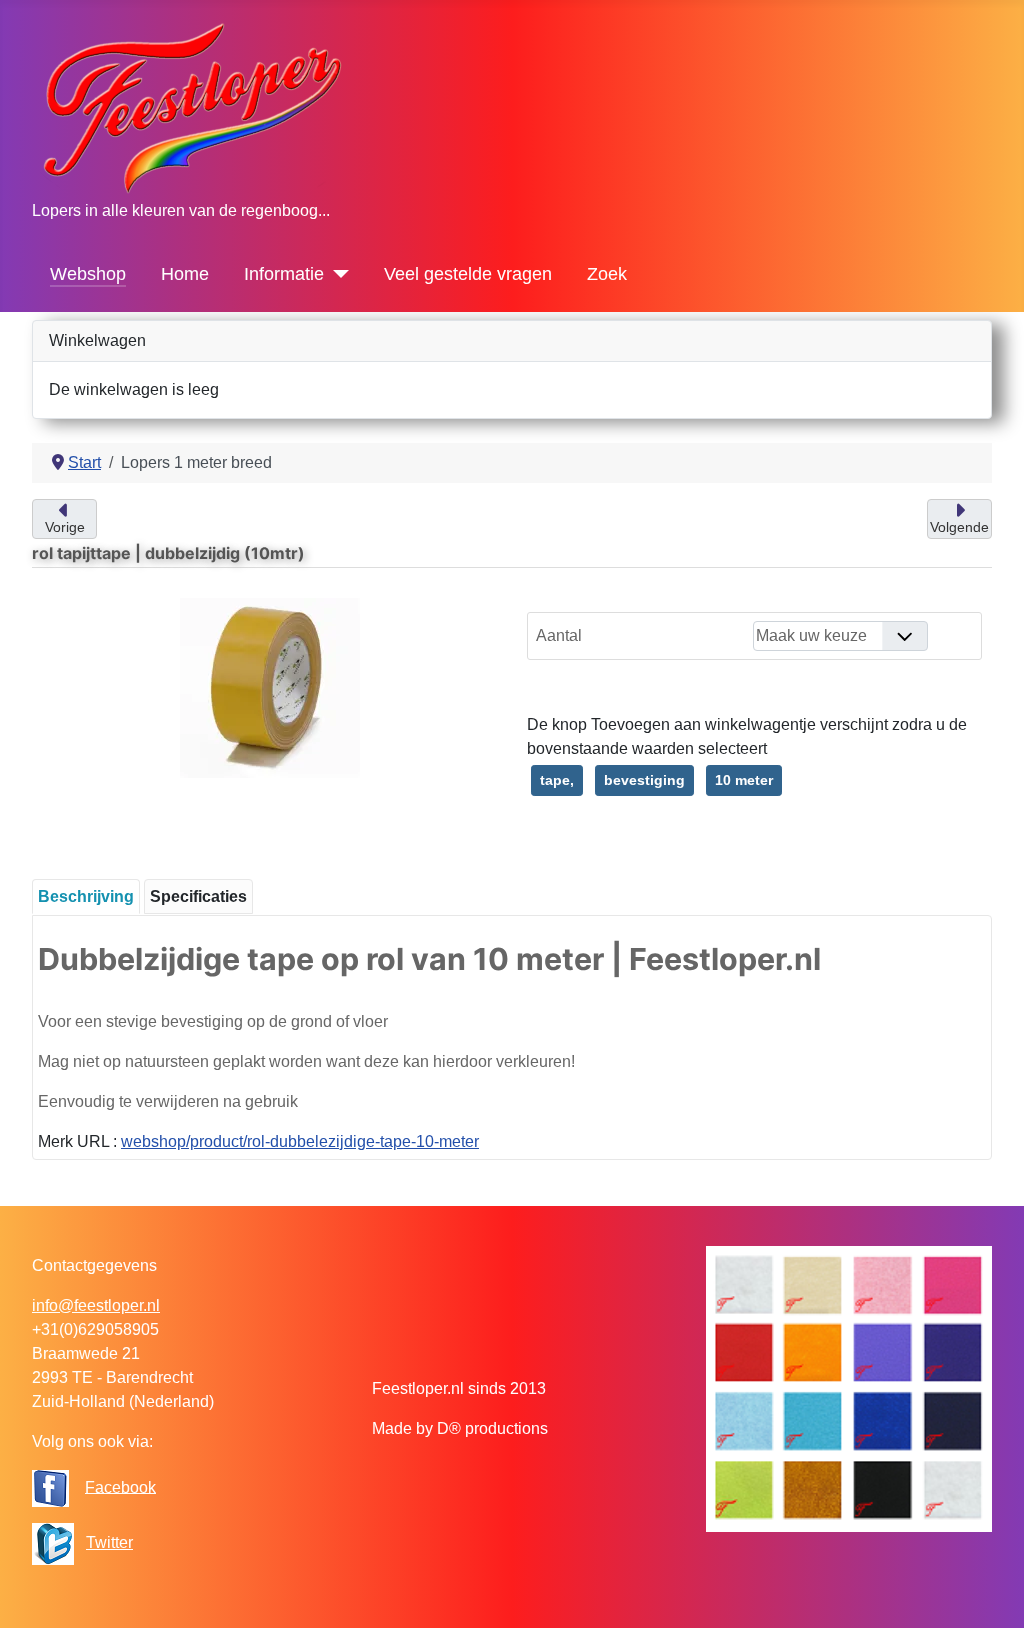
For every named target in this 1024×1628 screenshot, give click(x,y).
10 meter (744, 780)
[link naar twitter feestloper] (53, 1542)
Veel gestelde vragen (468, 274)
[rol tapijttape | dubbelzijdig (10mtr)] (270, 686)
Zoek (607, 274)
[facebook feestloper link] (50, 1486)
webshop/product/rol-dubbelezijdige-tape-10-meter (300, 1141)
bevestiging (644, 780)
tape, (557, 780)
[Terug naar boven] (989, 1591)
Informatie (284, 274)
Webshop (88, 274)
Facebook (120, 1486)
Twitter (109, 1542)
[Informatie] (336, 274)
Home (185, 274)
